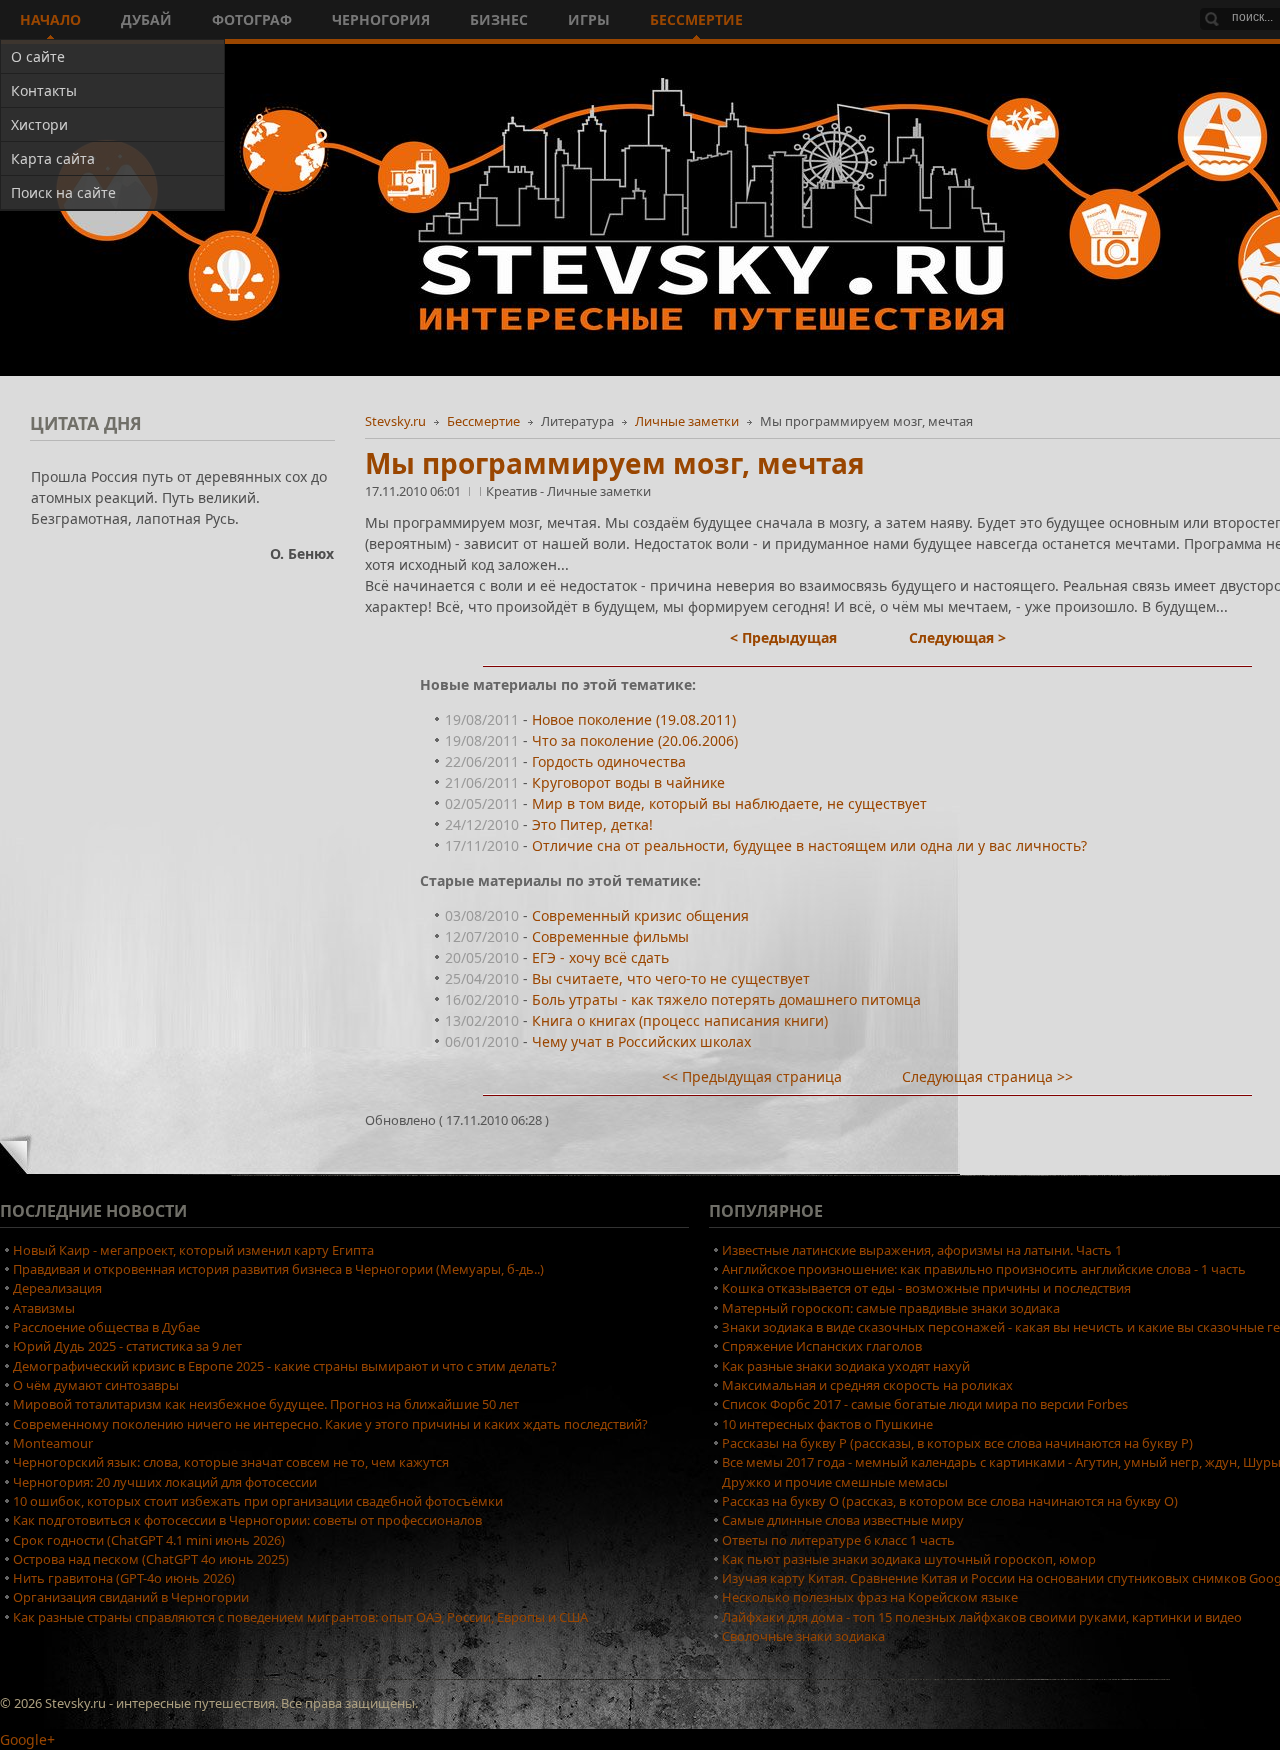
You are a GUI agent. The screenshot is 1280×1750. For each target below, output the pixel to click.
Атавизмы (44, 1308)
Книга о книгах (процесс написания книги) (680, 1020)
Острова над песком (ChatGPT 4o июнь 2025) (151, 1559)
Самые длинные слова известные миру (843, 1520)
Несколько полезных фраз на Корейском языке (870, 1597)
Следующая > (957, 637)
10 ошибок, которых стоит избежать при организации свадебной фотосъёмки (258, 1501)
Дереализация (57, 1288)
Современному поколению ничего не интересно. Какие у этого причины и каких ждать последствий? (330, 1424)
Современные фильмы (610, 936)
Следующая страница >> (987, 1076)
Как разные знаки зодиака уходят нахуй (846, 1366)
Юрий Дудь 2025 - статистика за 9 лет (127, 1346)
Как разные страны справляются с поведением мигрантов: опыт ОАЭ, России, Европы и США (300, 1617)
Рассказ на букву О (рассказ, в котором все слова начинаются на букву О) (950, 1501)
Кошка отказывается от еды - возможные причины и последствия (926, 1288)
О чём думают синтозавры (96, 1385)
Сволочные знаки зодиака (803, 1636)
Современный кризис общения (640, 915)
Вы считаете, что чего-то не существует (671, 978)
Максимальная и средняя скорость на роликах (867, 1385)
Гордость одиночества (609, 761)
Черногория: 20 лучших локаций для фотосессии (165, 1482)
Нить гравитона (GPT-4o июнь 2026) (124, 1578)
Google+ (27, 1739)
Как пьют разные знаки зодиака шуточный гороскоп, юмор (909, 1559)
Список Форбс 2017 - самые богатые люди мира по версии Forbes (925, 1404)
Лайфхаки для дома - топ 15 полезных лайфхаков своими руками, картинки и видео (982, 1617)
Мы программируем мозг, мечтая (615, 463)
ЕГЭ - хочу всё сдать (600, 957)
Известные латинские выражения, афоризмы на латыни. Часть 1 (922, 1250)
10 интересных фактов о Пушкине (827, 1424)
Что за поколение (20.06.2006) (635, 740)
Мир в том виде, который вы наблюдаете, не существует (729, 803)
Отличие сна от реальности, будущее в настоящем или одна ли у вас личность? (809, 845)
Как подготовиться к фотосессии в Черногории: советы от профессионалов (247, 1520)
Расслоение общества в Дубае (106, 1327)
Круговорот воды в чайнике (628, 782)
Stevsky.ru (395, 421)
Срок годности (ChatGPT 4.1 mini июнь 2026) (149, 1540)
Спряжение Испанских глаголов (822, 1346)
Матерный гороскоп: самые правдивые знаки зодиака (891, 1308)
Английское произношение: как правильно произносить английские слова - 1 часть (984, 1269)
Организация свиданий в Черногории (131, 1597)
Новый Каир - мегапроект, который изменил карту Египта (193, 1250)
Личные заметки (687, 421)
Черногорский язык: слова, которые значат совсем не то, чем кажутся (231, 1462)
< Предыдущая (783, 637)
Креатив (513, 491)
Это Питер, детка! (592, 824)
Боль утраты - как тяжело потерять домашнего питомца (726, 999)
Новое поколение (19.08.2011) (634, 719)
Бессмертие (483, 421)
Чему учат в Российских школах (641, 1041)
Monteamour (53, 1443)
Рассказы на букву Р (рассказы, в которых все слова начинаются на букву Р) (957, 1443)
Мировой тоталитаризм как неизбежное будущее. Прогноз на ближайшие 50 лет (266, 1404)
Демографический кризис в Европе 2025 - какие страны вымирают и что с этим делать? (285, 1366)
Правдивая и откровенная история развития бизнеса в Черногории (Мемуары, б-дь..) (278, 1269)
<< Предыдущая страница (752, 1076)
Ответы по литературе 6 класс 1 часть (838, 1540)
